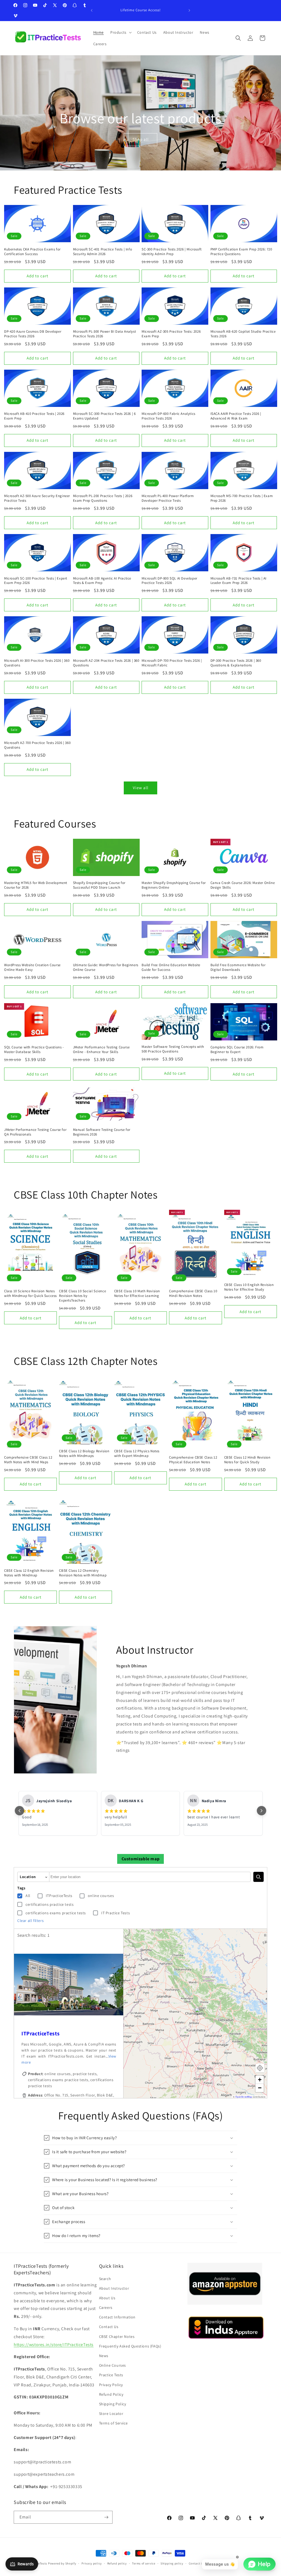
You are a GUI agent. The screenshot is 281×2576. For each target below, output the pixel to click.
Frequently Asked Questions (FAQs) (130, 2346)
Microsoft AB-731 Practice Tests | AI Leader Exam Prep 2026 (239, 581)
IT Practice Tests (116, 1913)
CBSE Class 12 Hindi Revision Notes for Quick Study (247, 1460)
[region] (69, 2059)
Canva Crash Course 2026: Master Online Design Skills (243, 885)
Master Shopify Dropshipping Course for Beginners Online (174, 885)
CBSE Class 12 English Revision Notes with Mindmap (29, 1573)
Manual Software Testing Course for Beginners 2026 (102, 1132)
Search (105, 2279)
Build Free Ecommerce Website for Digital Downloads (238, 967)
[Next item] (262, 1811)
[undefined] (258, 1877)
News (104, 2356)
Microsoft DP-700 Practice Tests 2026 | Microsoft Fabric (172, 663)
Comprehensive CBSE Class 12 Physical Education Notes (193, 1460)
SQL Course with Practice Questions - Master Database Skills (34, 1050)
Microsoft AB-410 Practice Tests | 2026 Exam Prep (34, 416)
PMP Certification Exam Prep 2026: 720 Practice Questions (241, 252)
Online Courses (113, 2365)
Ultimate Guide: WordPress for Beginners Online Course (106, 967)
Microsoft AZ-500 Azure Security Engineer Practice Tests (37, 498)
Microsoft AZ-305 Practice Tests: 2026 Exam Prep (171, 334)
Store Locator (111, 2414)
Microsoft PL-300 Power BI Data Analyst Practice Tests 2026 (105, 334)
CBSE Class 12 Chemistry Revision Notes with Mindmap (83, 1573)
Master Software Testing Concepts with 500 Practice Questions (173, 1049)
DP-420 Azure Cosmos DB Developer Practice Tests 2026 (33, 334)
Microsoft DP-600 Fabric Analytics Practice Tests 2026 (168, 416)
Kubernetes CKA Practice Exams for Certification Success (32, 252)
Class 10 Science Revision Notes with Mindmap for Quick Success (30, 1293)
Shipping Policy (113, 2404)
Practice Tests (111, 2375)
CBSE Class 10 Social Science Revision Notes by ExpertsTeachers (82, 1296)
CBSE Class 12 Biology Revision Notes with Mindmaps (84, 1454)
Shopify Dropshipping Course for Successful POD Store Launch (99, 885)
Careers (106, 2307)
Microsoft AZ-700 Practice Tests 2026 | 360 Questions (37, 745)
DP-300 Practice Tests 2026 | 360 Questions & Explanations (236, 663)
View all (141, 788)
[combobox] (150, 1877)
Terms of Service (113, 2423)
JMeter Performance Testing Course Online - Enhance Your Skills (101, 1050)
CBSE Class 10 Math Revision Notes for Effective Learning (137, 1293)
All (28, 1896)
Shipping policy (172, 2563)
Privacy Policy (111, 2385)
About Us (107, 2298)
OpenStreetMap (244, 2097)
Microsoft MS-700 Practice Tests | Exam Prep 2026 (242, 498)
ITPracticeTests (59, 1896)
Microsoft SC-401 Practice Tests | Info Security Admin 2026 (103, 252)
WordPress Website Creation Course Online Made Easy (32, 967)
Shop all (140, 139)
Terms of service (144, 2563)
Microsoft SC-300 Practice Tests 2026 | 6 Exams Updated (104, 416)
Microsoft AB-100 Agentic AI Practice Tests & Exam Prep (102, 581)
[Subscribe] (106, 2517)
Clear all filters (30, 1921)
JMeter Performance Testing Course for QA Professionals (35, 1132)
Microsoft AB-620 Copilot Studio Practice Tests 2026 (243, 334)
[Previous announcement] (92, 10)
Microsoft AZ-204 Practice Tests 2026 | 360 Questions (106, 663)
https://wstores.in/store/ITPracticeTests (54, 2345)
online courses (101, 1896)
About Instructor (114, 2288)
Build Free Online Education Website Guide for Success (171, 967)
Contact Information (117, 2317)
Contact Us (109, 2327)
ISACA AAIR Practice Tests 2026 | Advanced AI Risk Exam (236, 416)
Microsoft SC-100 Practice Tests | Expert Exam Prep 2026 (36, 581)
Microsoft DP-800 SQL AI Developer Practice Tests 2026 (169, 581)
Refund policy (117, 2563)
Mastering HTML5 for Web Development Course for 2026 (36, 885)
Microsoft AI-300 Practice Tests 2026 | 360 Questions (37, 663)
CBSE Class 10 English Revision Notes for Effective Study (249, 1287)
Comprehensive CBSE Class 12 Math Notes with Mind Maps (28, 1460)
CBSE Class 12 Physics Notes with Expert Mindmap (137, 1454)
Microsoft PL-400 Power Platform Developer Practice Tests (168, 498)
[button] (120, 32)
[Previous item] (19, 1811)
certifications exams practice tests (56, 1913)
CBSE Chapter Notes (117, 2337)
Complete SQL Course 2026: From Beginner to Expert (237, 1050)
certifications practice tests (50, 1904)
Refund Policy (111, 2394)
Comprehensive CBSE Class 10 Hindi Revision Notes (193, 1293)
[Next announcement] (189, 10)
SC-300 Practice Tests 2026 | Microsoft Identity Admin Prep (172, 252)
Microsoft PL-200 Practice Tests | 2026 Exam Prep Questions (103, 498)
